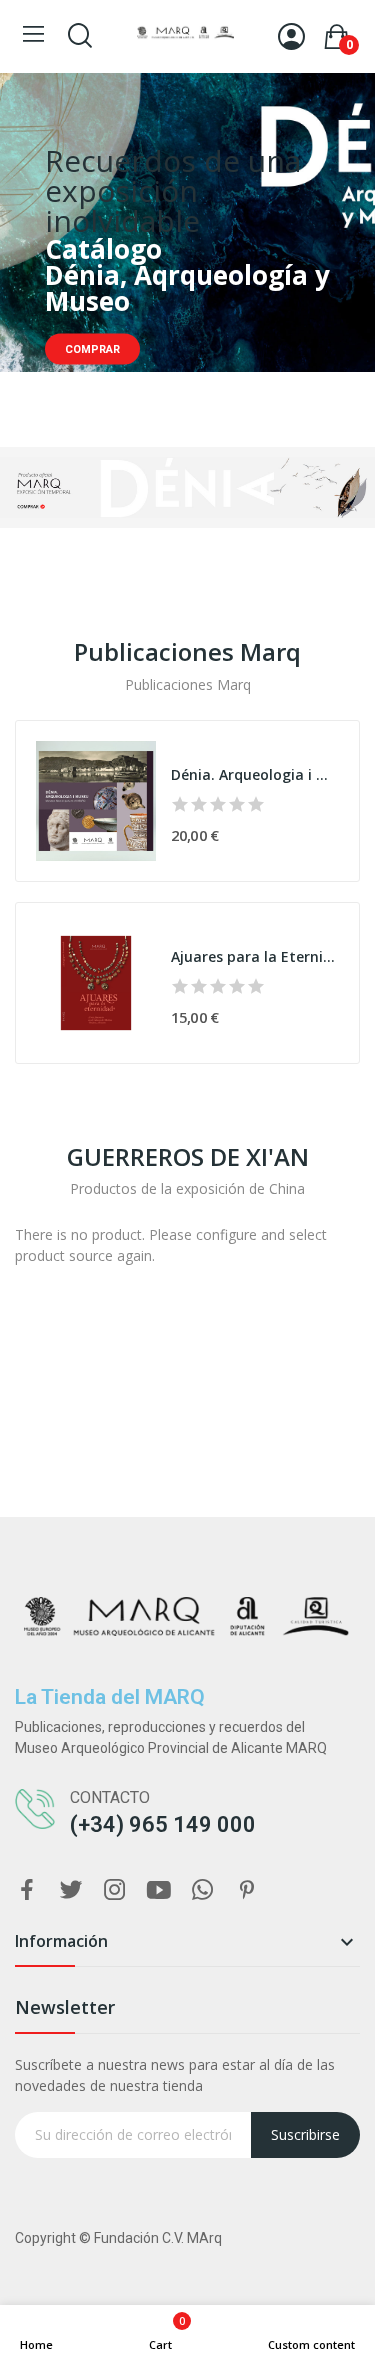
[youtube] (159, 1890)
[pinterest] (247, 1890)
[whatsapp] (203, 1890)
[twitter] (71, 1890)
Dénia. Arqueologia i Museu (255, 774)
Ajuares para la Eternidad (255, 956)
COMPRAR (92, 349)
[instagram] (115, 1890)
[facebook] (27, 1890)
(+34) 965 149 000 (163, 1824)
